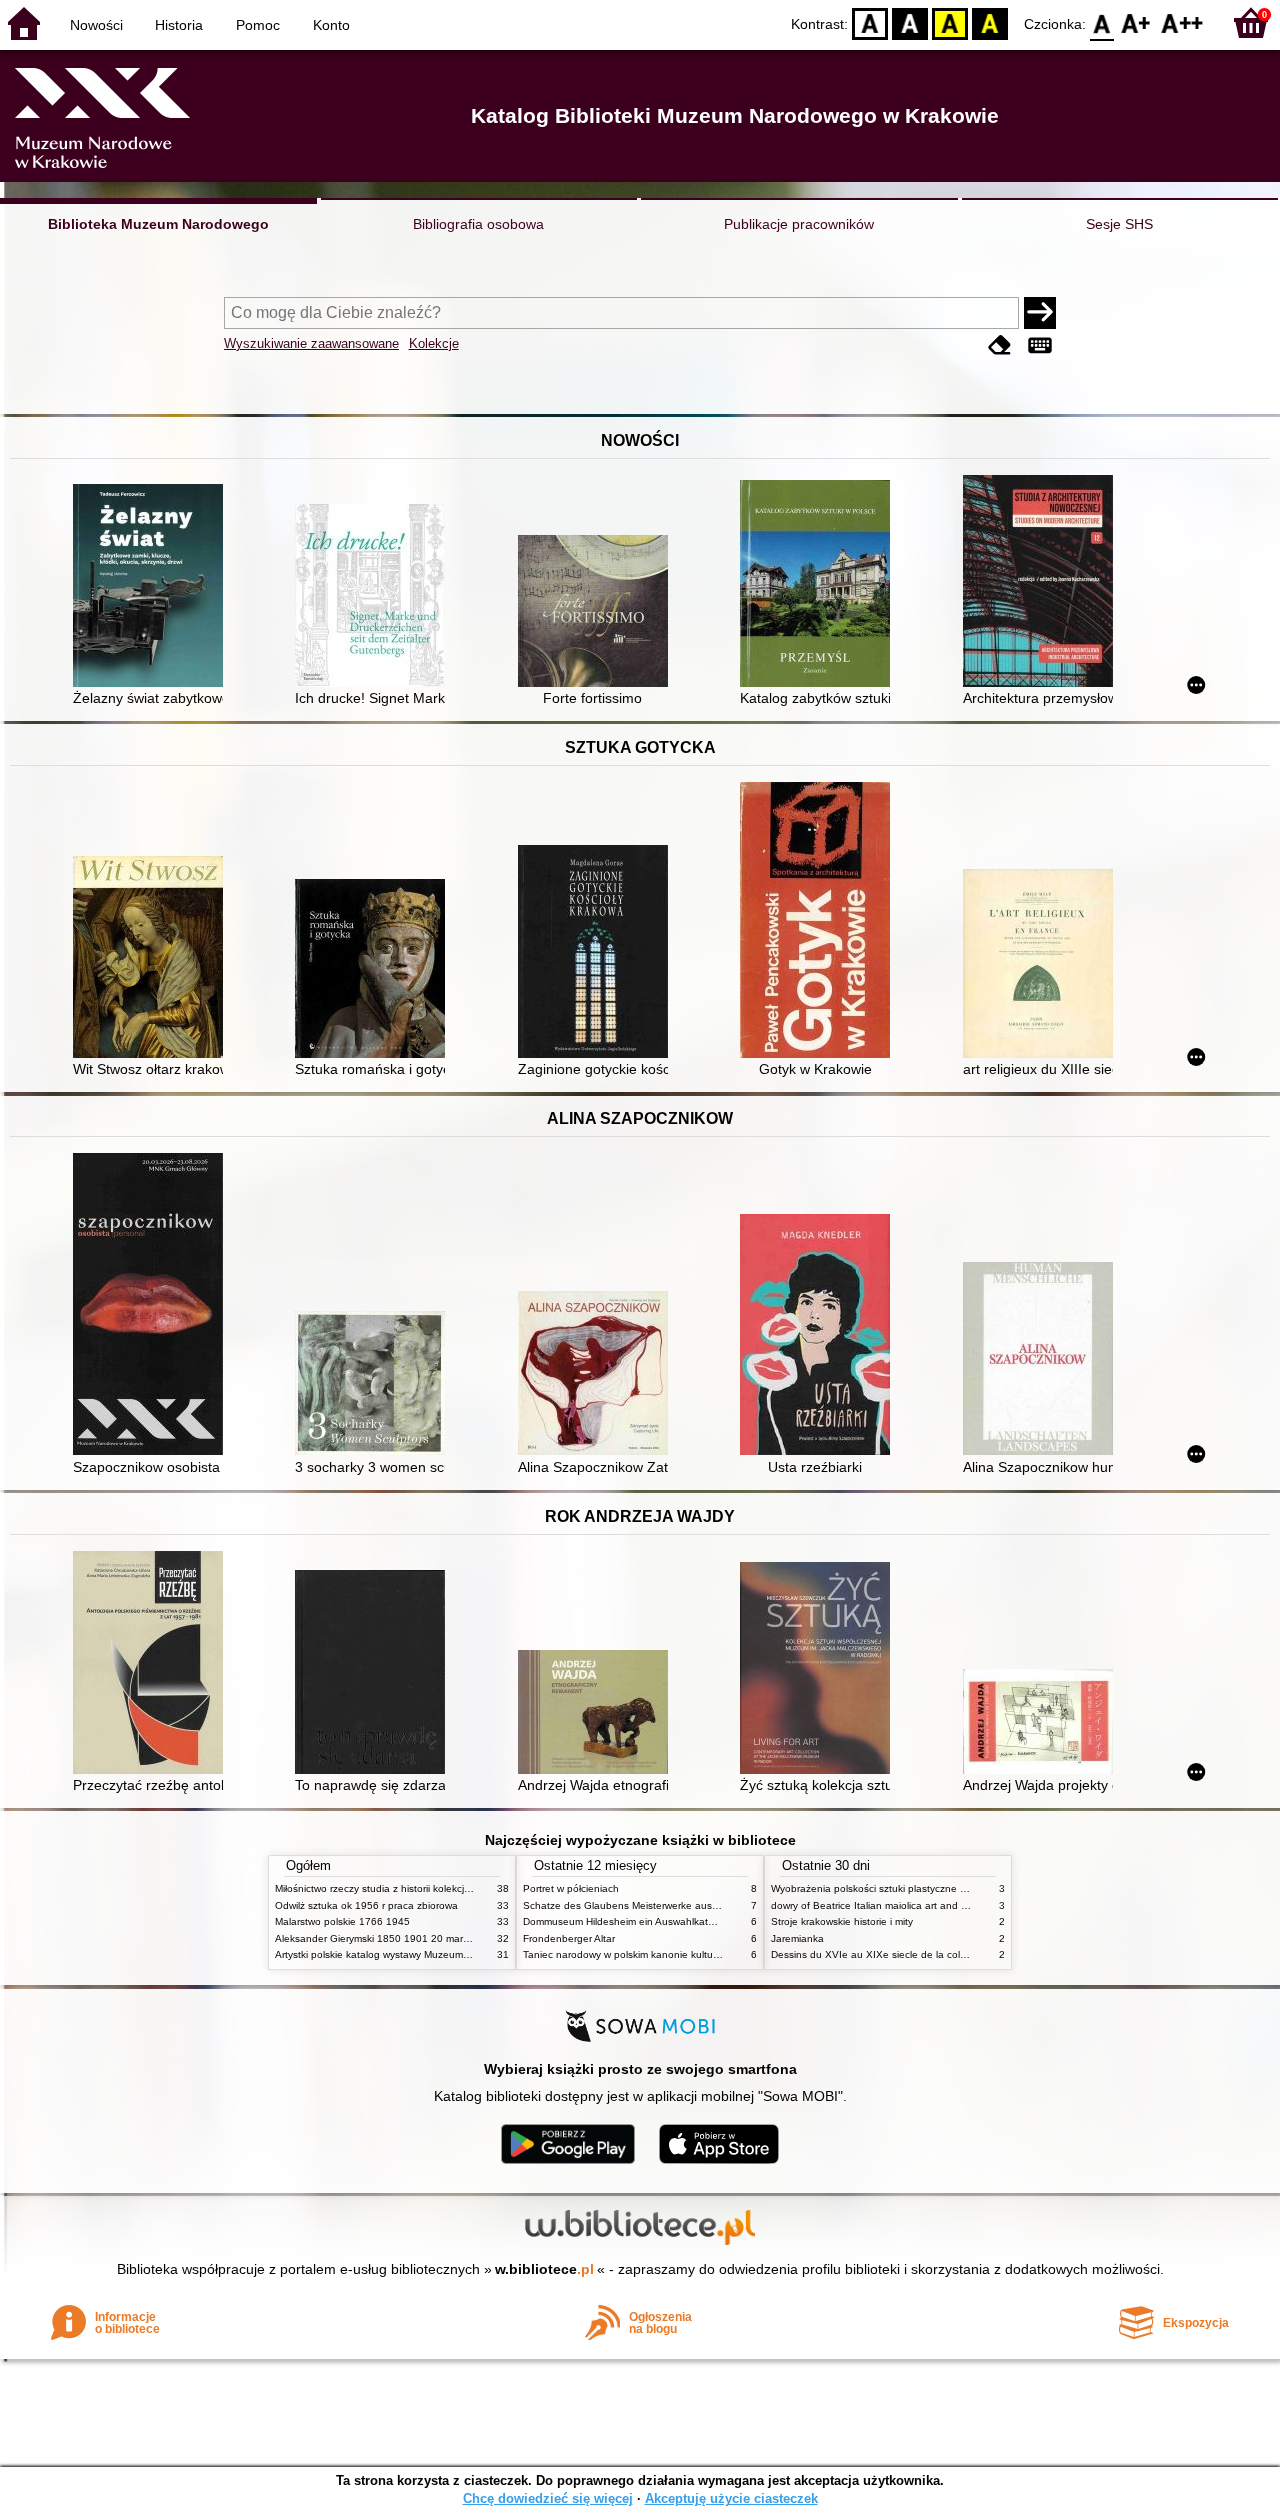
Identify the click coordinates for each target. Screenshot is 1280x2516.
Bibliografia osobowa (478, 224)
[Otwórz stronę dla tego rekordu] (153, 587)
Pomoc (258, 25)
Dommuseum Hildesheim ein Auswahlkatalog (625, 1921)
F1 (1136, 22)
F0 (1102, 22)
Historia (179, 25)
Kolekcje (434, 343)
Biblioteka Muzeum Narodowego (158, 224)
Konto (331, 25)
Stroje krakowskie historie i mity (842, 1921)
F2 (1182, 22)
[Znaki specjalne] (1040, 345)
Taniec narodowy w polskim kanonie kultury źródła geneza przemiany (681, 1954)
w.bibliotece (544, 2269)
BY (990, 22)
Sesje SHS (1119, 224)
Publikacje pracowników (799, 224)
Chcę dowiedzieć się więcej (548, 2498)
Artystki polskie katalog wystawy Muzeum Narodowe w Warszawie (425, 1954)
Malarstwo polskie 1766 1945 (342, 1921)
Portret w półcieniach (571, 1888)
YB (950, 22)
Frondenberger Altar (569, 1938)
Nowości (96, 25)
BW (910, 22)
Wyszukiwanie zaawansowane (311, 343)
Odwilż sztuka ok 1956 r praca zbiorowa (366, 1905)
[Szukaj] (1040, 313)
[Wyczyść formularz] (1000, 345)
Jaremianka (797, 1938)
